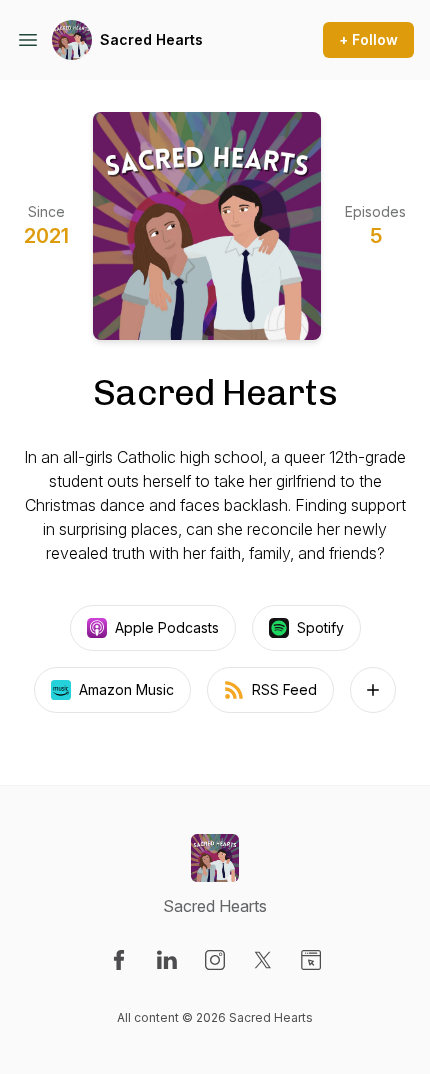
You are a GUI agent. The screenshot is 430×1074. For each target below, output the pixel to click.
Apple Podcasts (167, 627)
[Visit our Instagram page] (215, 960)
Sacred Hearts (151, 39)
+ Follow (368, 39)
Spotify (320, 627)
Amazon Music (126, 689)
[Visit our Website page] (311, 960)
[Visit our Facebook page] (119, 960)
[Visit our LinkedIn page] (167, 960)
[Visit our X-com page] (263, 960)
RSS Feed (284, 689)
